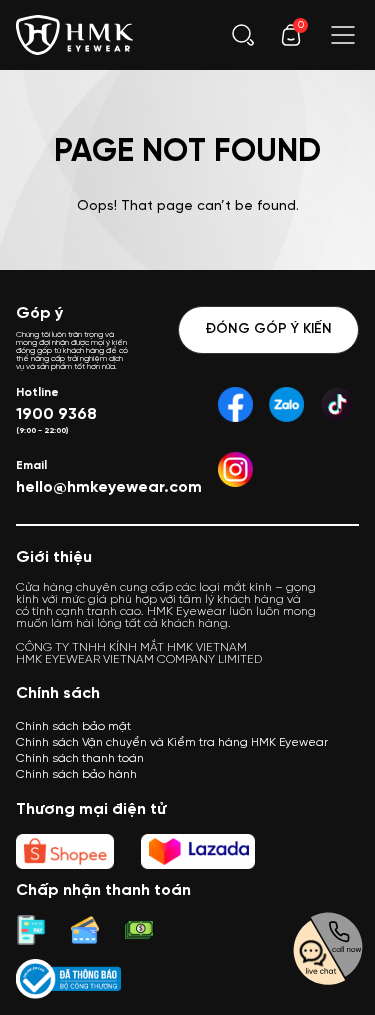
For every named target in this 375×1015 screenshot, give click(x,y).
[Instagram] (235, 469)
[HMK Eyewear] (75, 32)
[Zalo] (286, 404)
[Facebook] (235, 404)
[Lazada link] (198, 851)
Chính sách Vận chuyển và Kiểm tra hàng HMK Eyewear (172, 742)
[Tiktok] (337, 404)
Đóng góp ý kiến (268, 329)
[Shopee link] (65, 851)
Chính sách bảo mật (73, 726)
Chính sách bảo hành (76, 774)
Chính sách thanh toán (80, 758)
